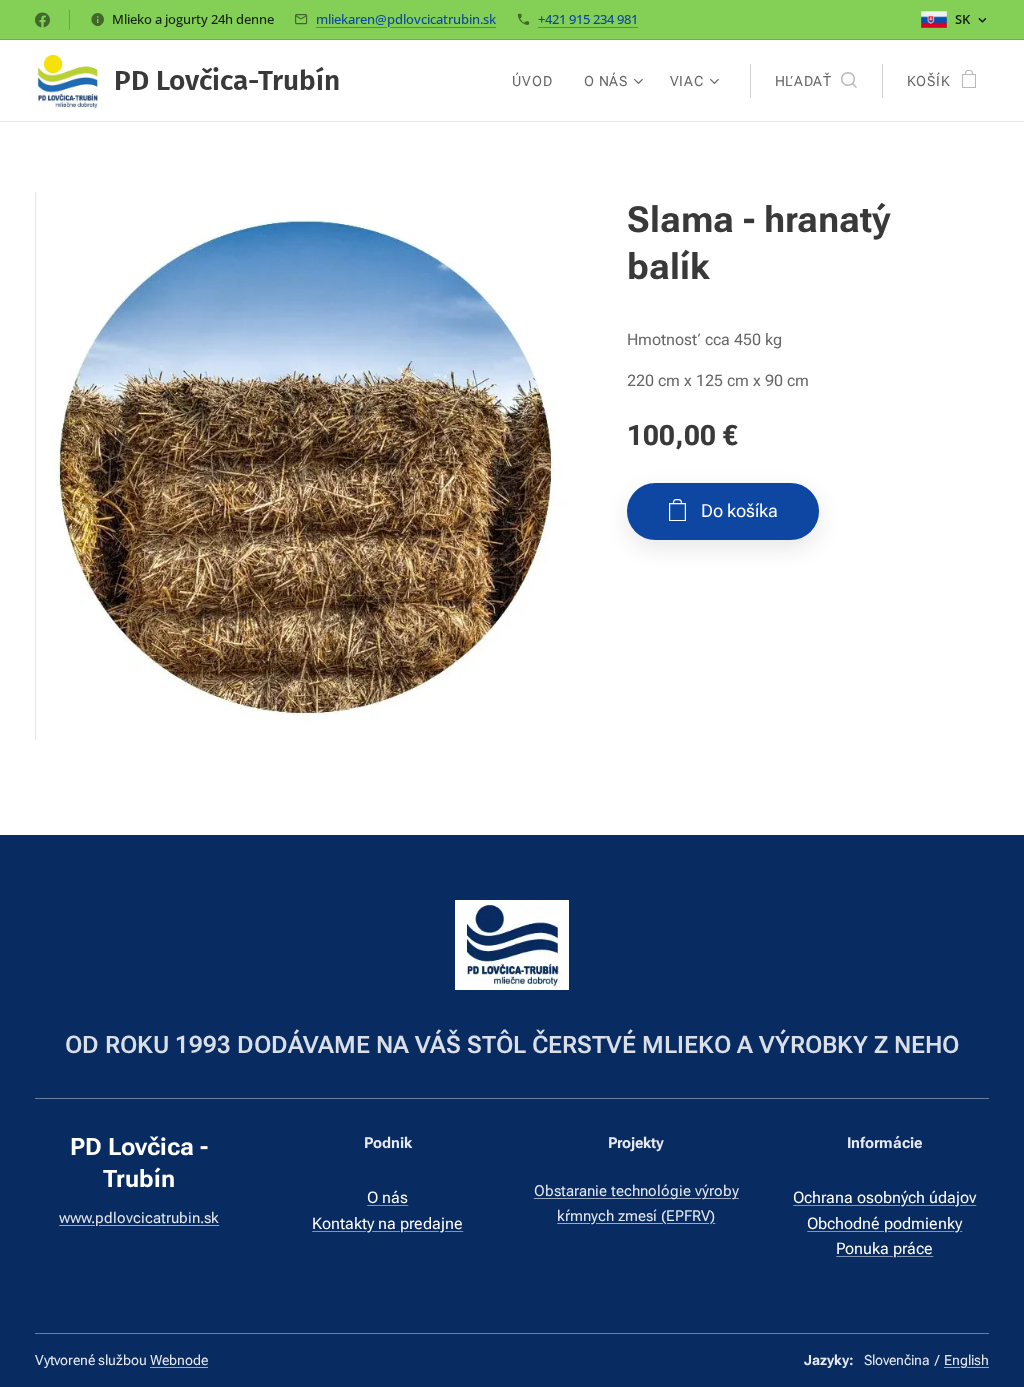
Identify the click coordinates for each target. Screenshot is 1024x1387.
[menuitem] (537, 81)
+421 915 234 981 (588, 19)
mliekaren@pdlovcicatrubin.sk (406, 19)
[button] (816, 81)
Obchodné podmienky (884, 1223)
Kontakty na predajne (387, 1223)
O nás (387, 1197)
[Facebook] (42, 20)
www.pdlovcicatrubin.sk (139, 1218)
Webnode (179, 1360)
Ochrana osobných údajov (884, 1197)
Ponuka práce (884, 1248)
